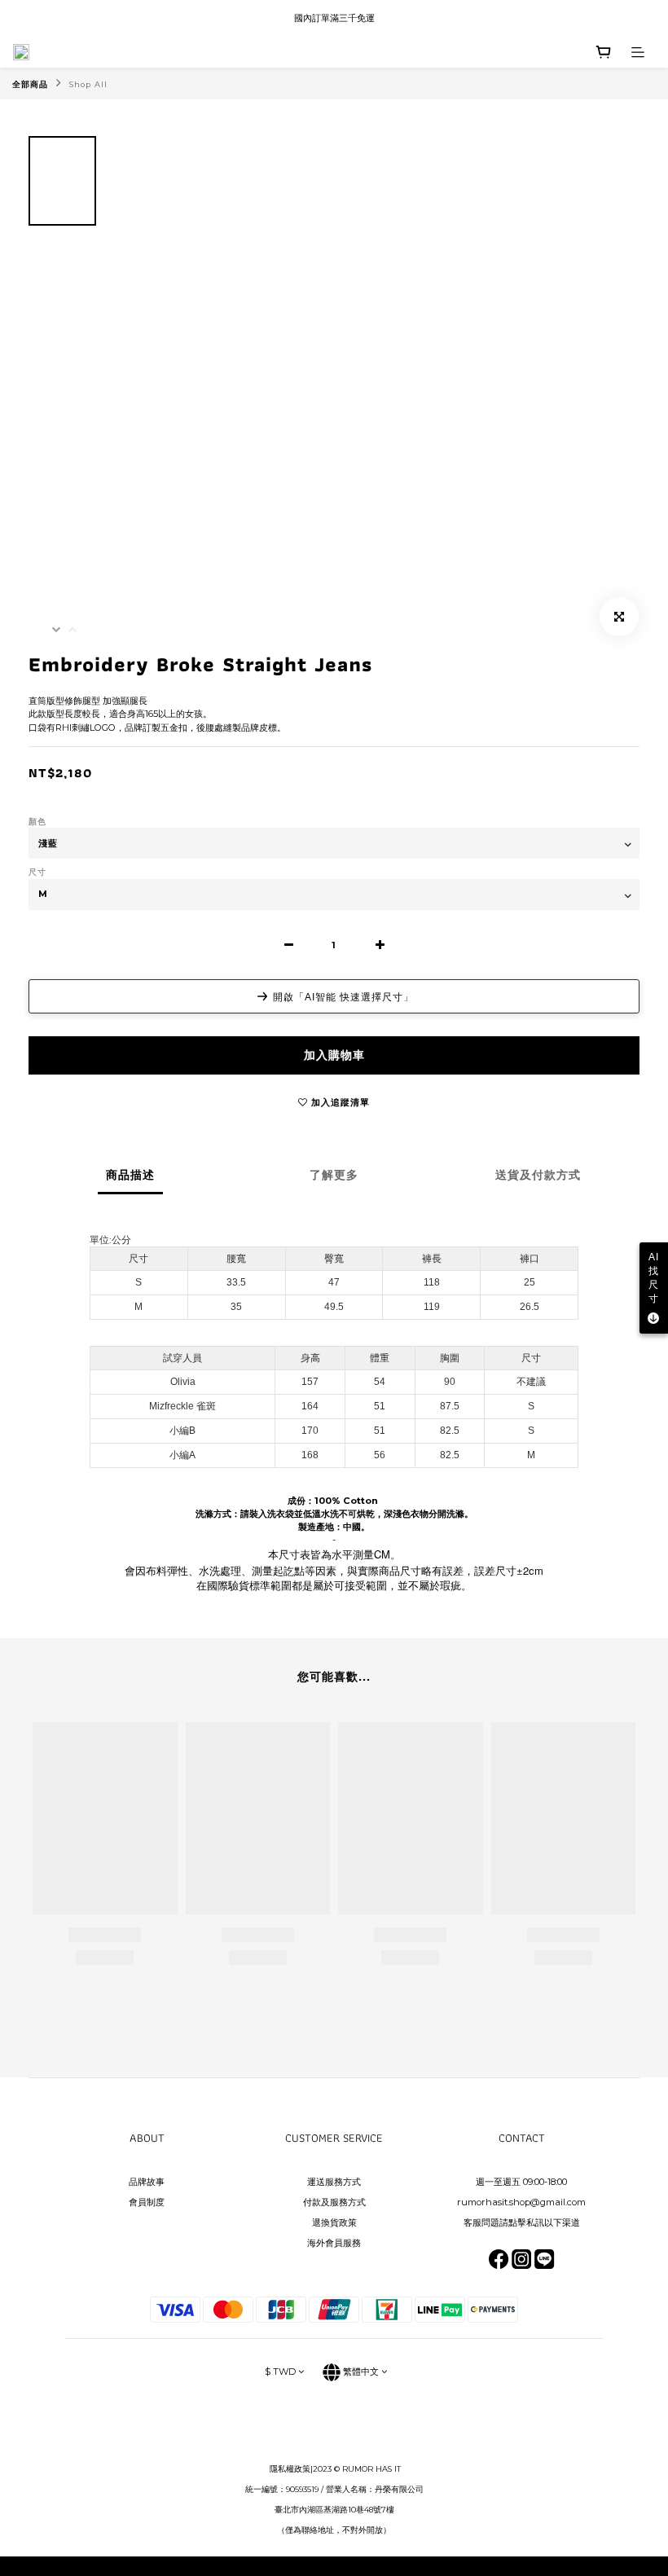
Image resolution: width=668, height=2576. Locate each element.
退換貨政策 (334, 2222)
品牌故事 (147, 2182)
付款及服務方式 (334, 2202)
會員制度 (147, 2202)
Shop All (88, 84)
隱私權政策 (290, 2469)
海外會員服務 (334, 2243)
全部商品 (30, 84)
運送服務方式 (334, 2182)
